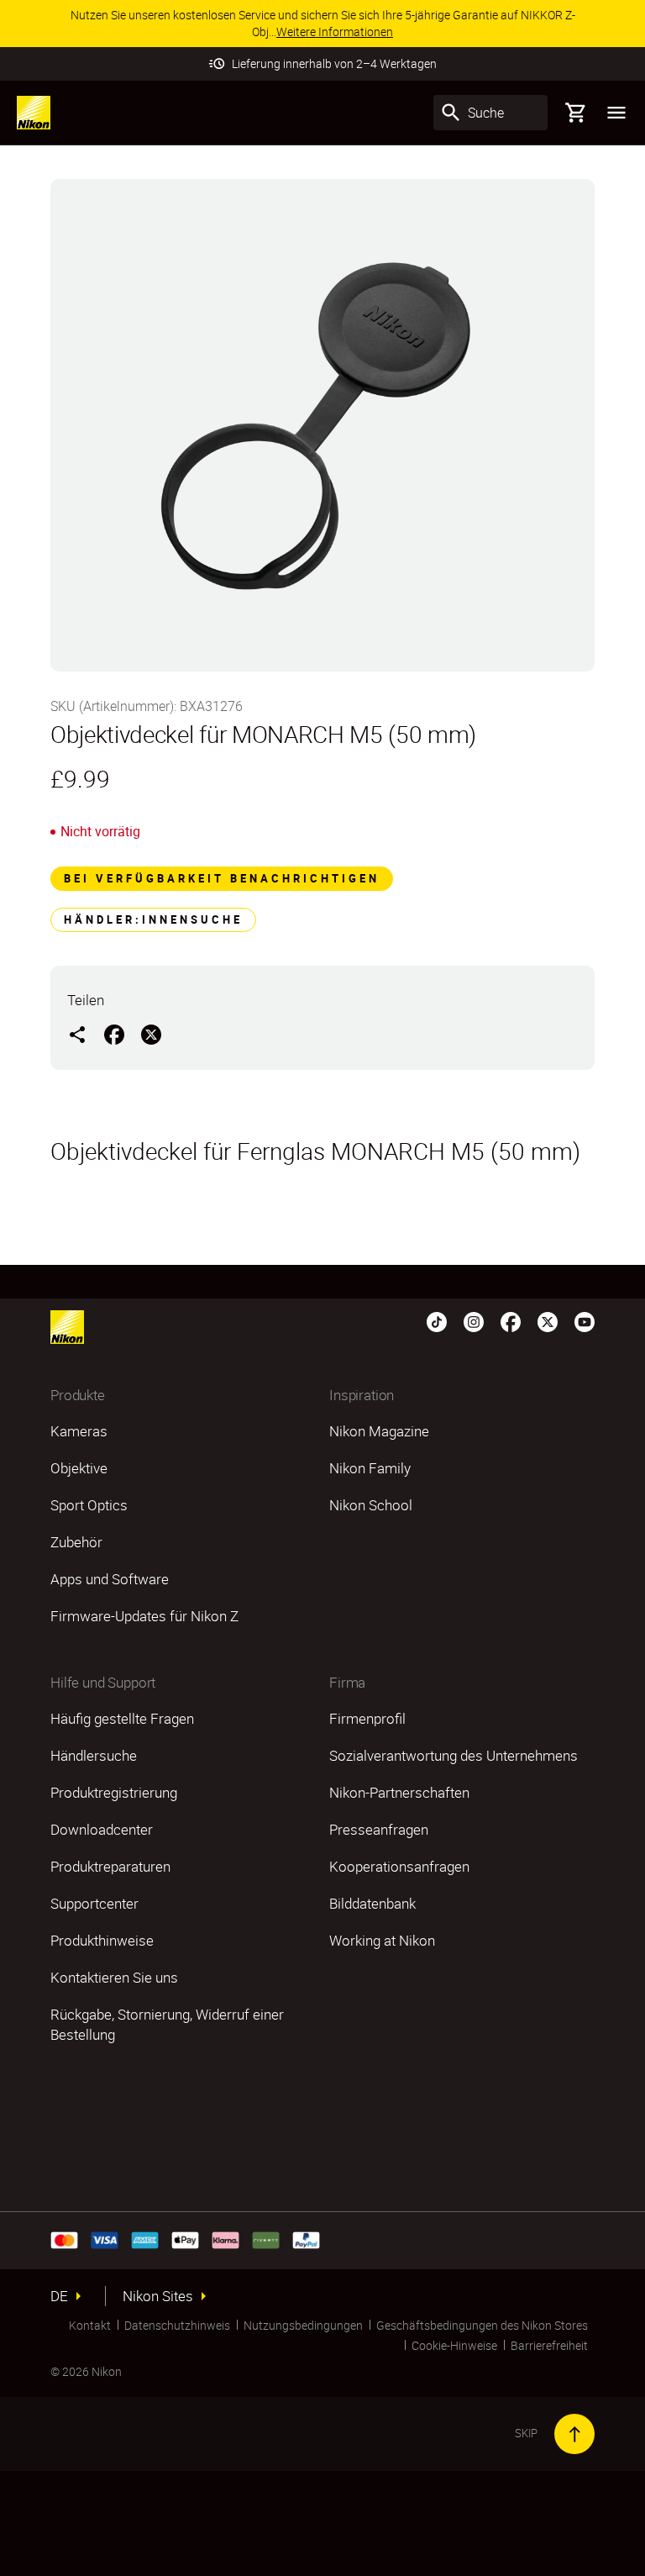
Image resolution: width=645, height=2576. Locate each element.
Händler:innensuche (153, 919)
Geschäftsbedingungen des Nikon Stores (482, 2325)
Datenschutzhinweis (177, 2325)
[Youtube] (585, 1320)
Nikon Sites (158, 2296)
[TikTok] (437, 1320)
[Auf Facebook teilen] (114, 1034)
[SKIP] (574, 2434)
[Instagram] (474, 1320)
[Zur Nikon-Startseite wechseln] (34, 113)
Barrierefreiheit (549, 2345)
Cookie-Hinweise (454, 2345)
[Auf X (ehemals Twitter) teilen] (151, 1034)
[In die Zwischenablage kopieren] (77, 1034)
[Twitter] (548, 1320)
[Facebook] (511, 1320)
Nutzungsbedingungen (303, 2325)
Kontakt (90, 2325)
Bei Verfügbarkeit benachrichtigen (222, 878)
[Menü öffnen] (616, 113)
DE (59, 2296)
